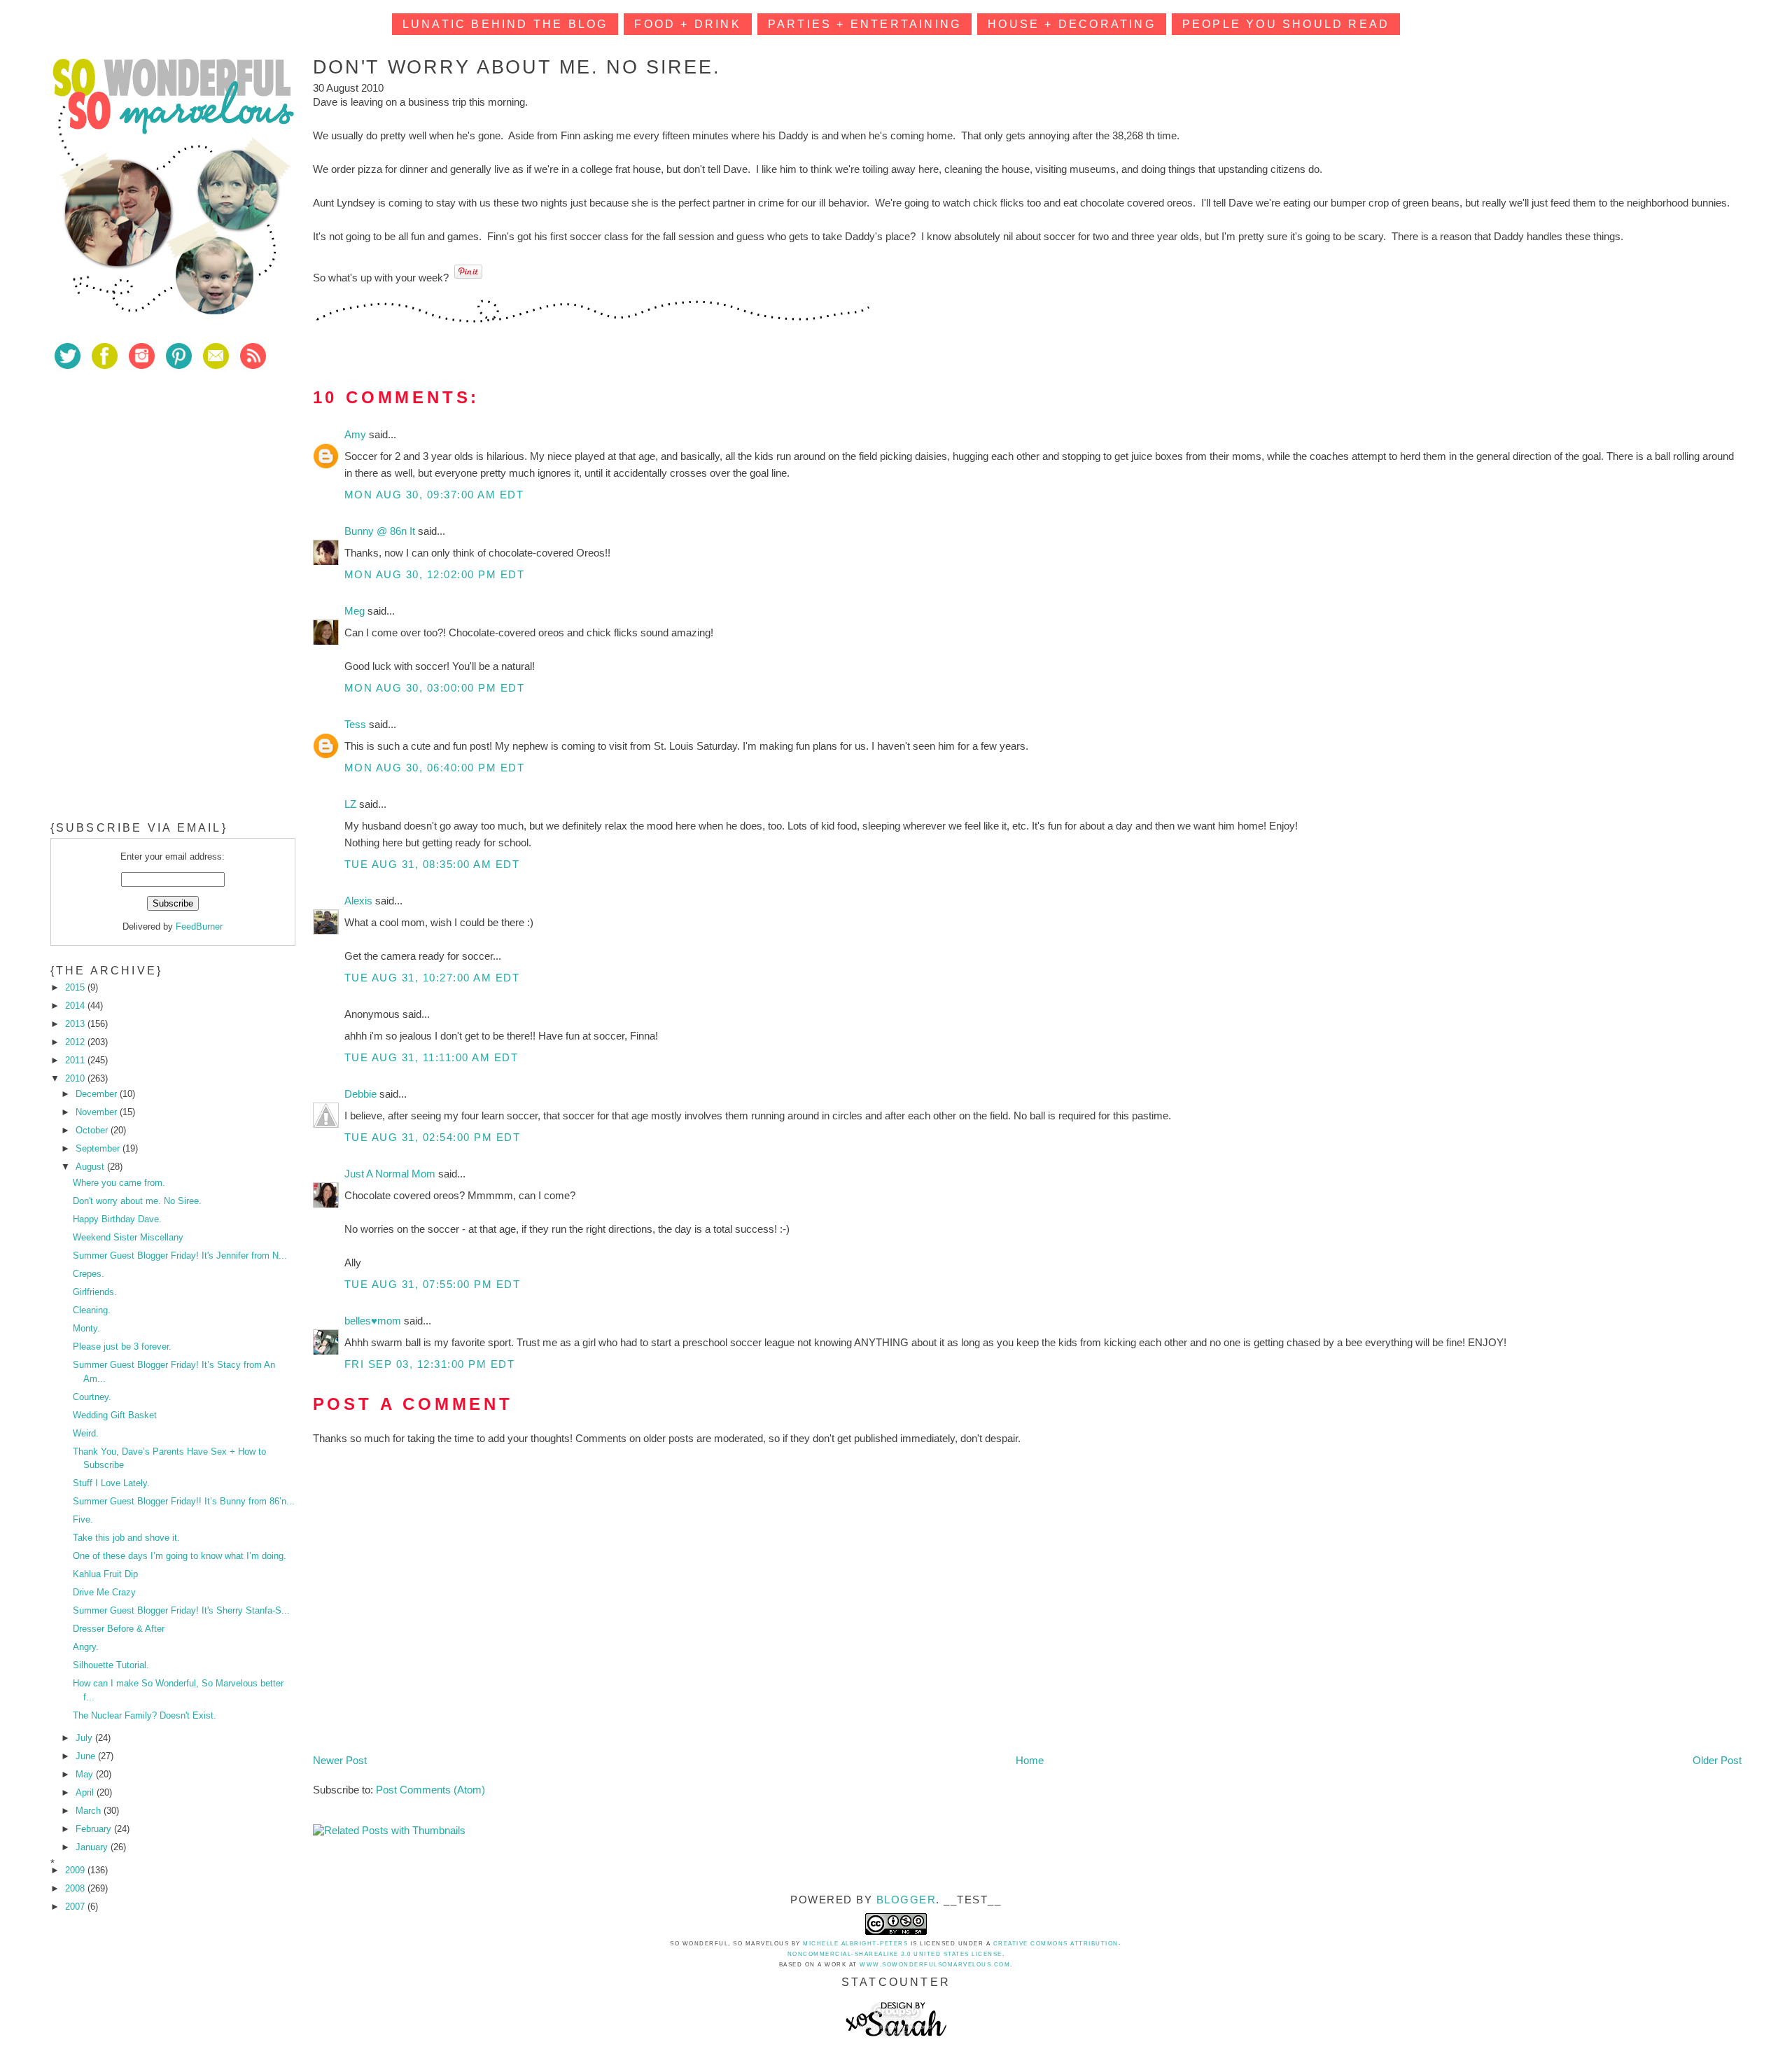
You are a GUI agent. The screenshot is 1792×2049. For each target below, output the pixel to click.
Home (1030, 1760)
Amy (357, 434)
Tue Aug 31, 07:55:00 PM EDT (433, 1284)
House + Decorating (1072, 24)
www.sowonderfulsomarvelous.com (935, 1965)
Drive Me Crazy (104, 1592)
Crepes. (89, 1274)
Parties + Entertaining (864, 24)
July (85, 1738)
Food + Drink (687, 24)
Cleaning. (92, 1310)
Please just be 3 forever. (122, 1347)
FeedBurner (199, 926)
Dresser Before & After (119, 1629)
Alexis (360, 901)
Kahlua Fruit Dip (105, 1574)
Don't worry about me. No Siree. (137, 1201)
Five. (83, 1519)
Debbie (362, 1094)
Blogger (906, 1900)
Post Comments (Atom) (430, 1790)
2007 (76, 1907)
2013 (76, 1024)
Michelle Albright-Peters (855, 1944)
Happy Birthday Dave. (117, 1219)
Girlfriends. (95, 1292)
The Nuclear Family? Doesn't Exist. (145, 1715)
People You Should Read (1286, 24)
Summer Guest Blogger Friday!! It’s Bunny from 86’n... (184, 1501)
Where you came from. (119, 1183)
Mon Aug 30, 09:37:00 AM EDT (434, 495)
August (91, 1167)
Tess (357, 724)
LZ (352, 804)
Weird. (86, 1433)
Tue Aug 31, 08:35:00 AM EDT (432, 864)
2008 (76, 1888)
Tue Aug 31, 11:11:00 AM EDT (432, 1057)
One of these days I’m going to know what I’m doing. (180, 1556)
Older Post (1717, 1760)
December (98, 1094)
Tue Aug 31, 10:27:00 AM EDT (432, 978)
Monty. (86, 1328)
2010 (76, 1078)
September (99, 1148)
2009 (76, 1870)
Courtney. (92, 1397)
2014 (76, 1006)
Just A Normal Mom (391, 1174)
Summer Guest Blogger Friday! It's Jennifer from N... (180, 1256)
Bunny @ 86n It (381, 531)
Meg (356, 611)
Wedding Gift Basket (115, 1415)
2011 (76, 1060)
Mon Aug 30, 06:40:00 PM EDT (435, 768)
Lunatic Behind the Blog (505, 24)
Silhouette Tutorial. (111, 1665)
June (87, 1756)
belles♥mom (374, 1321)
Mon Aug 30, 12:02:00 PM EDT (435, 574)
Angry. (86, 1647)
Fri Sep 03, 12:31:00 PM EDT (430, 1364)
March (90, 1811)
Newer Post (340, 1760)
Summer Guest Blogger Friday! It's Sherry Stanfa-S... (181, 1610)
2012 (76, 1042)
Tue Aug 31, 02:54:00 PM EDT (433, 1137)
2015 (76, 987)
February (95, 1829)
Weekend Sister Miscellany (128, 1237)
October (93, 1130)
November (98, 1112)
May (86, 1774)
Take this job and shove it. (126, 1538)
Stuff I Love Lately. (111, 1483)
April (86, 1792)
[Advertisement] (155, 482)
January (93, 1847)
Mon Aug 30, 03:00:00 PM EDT (435, 688)
